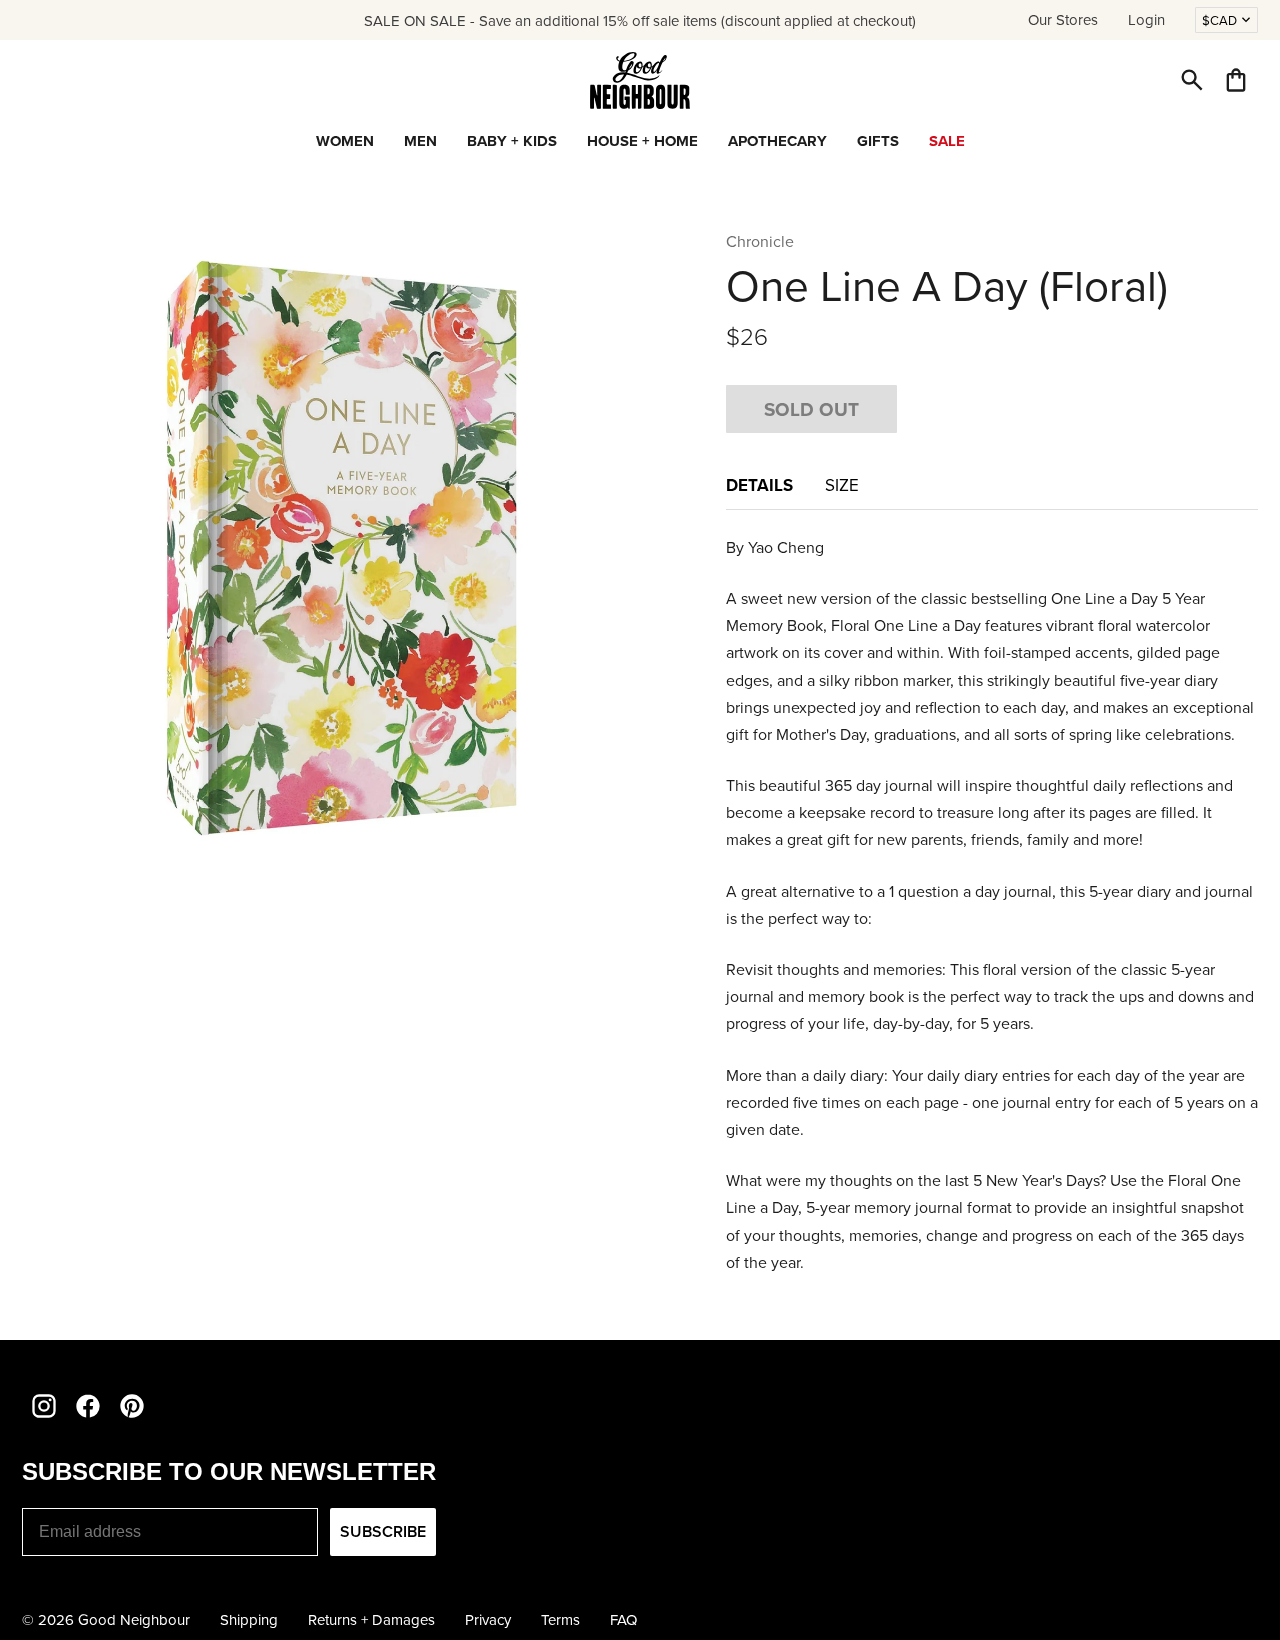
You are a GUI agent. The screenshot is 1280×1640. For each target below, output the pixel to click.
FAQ (623, 1619)
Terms (560, 1619)
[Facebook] (88, 1406)
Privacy (488, 1619)
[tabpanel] (992, 905)
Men (420, 141)
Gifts (878, 141)
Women (345, 141)
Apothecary (777, 141)
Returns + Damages (371, 1619)
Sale (947, 141)
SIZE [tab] (842, 485)
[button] (1192, 80)
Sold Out (811, 409)
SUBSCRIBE (383, 1531)
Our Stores (1063, 19)
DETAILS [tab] (759, 485)
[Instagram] (44, 1406)
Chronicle (760, 241)
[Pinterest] (132, 1406)
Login (1146, 19)
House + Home (642, 141)
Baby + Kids (512, 141)
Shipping (249, 1619)
